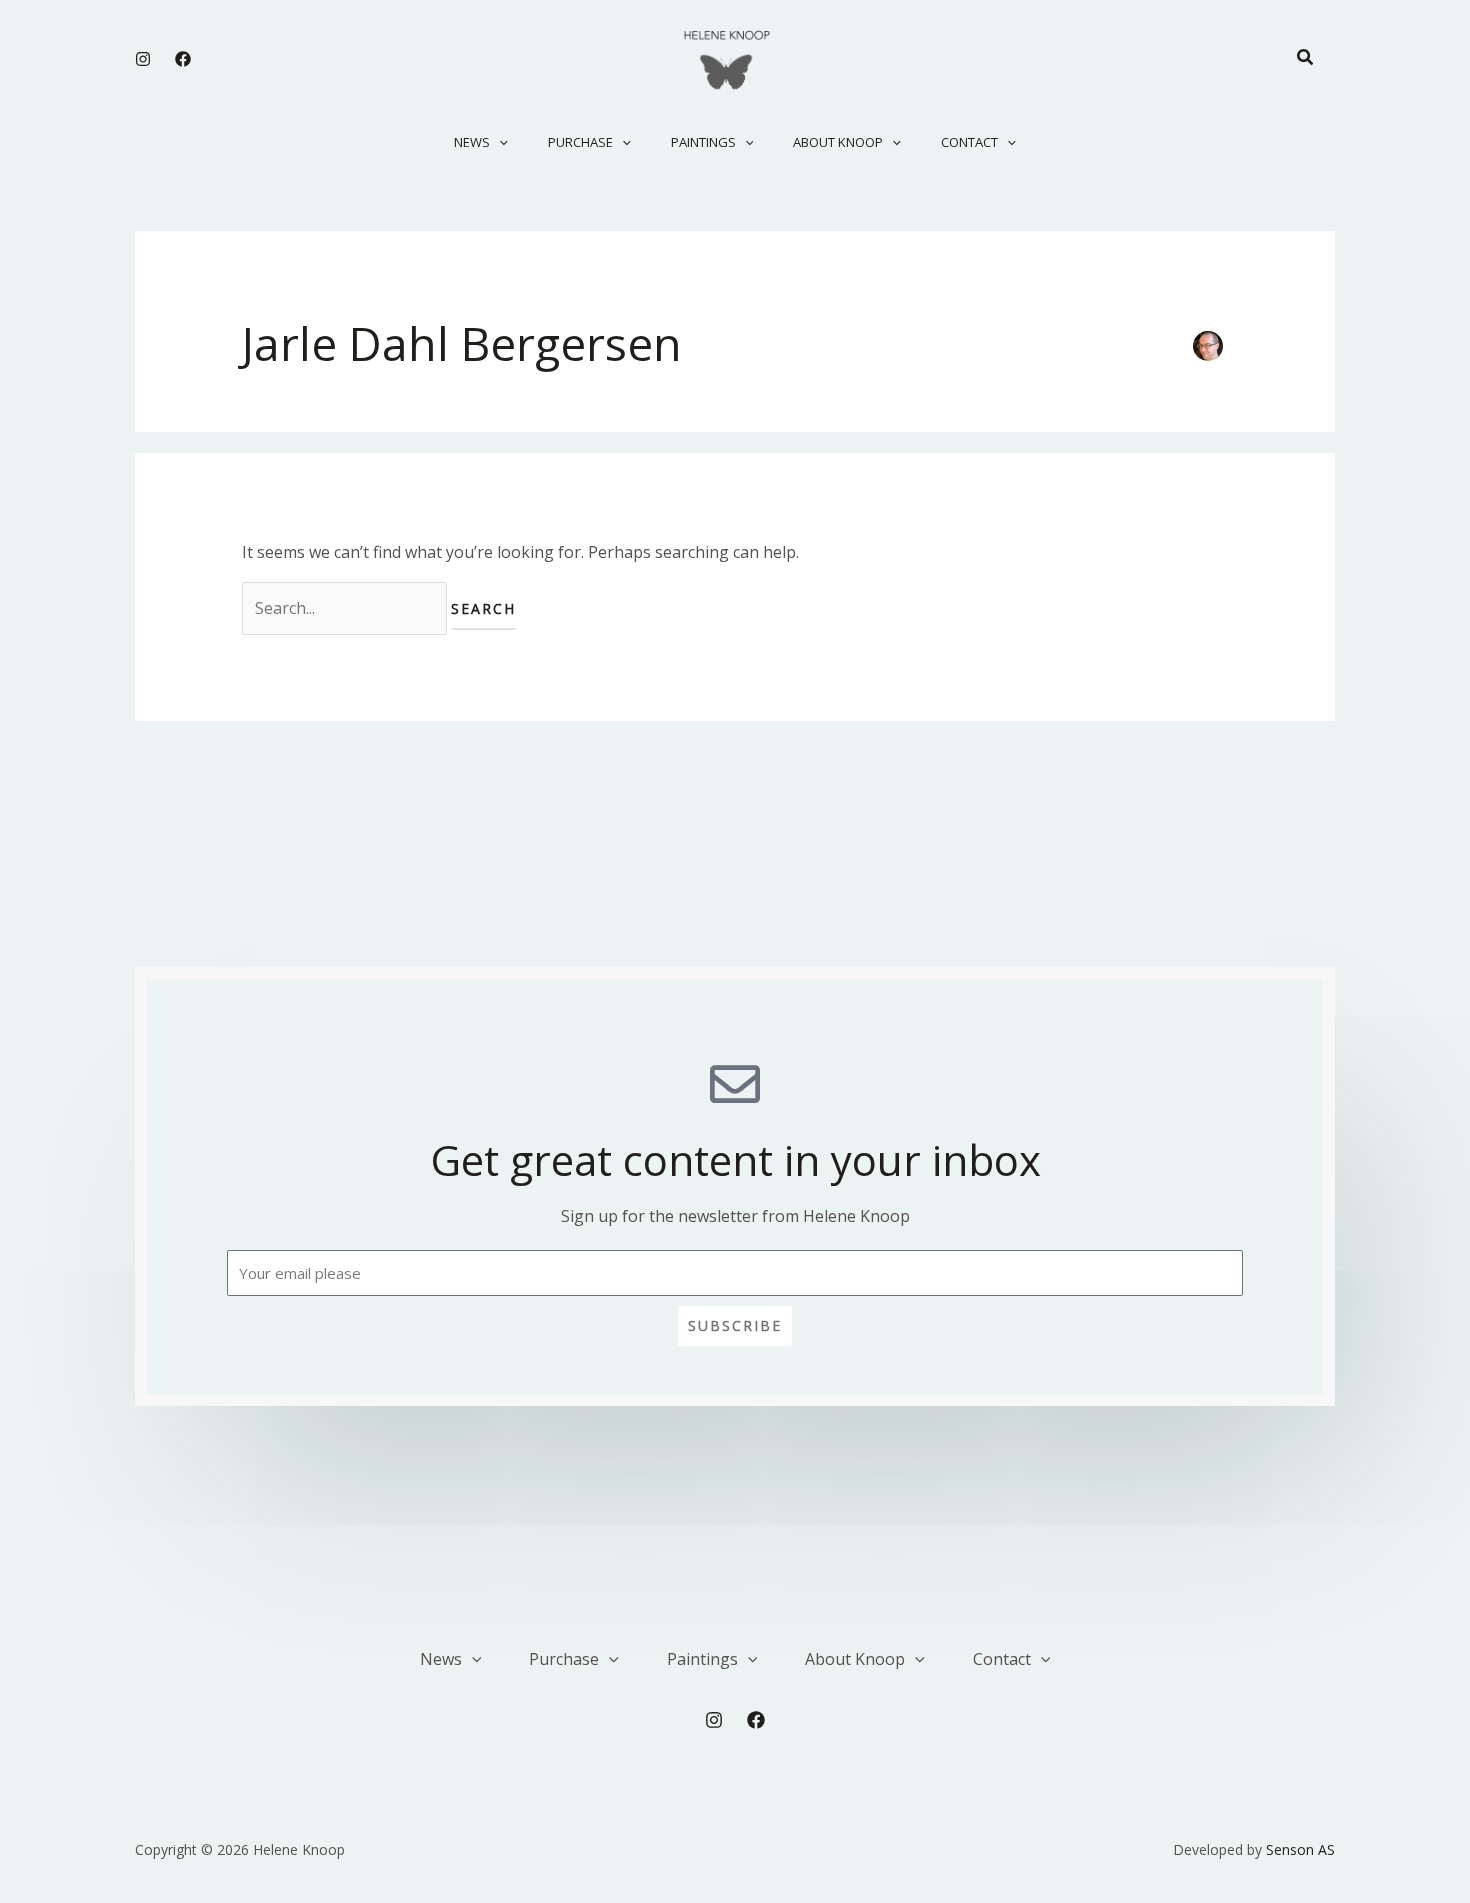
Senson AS (1300, 1849)
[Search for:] (346, 608)
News (472, 142)
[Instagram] (143, 59)
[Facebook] (183, 59)
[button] (1306, 58)
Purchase (580, 142)
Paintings (703, 142)
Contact (969, 142)
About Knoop (838, 142)
